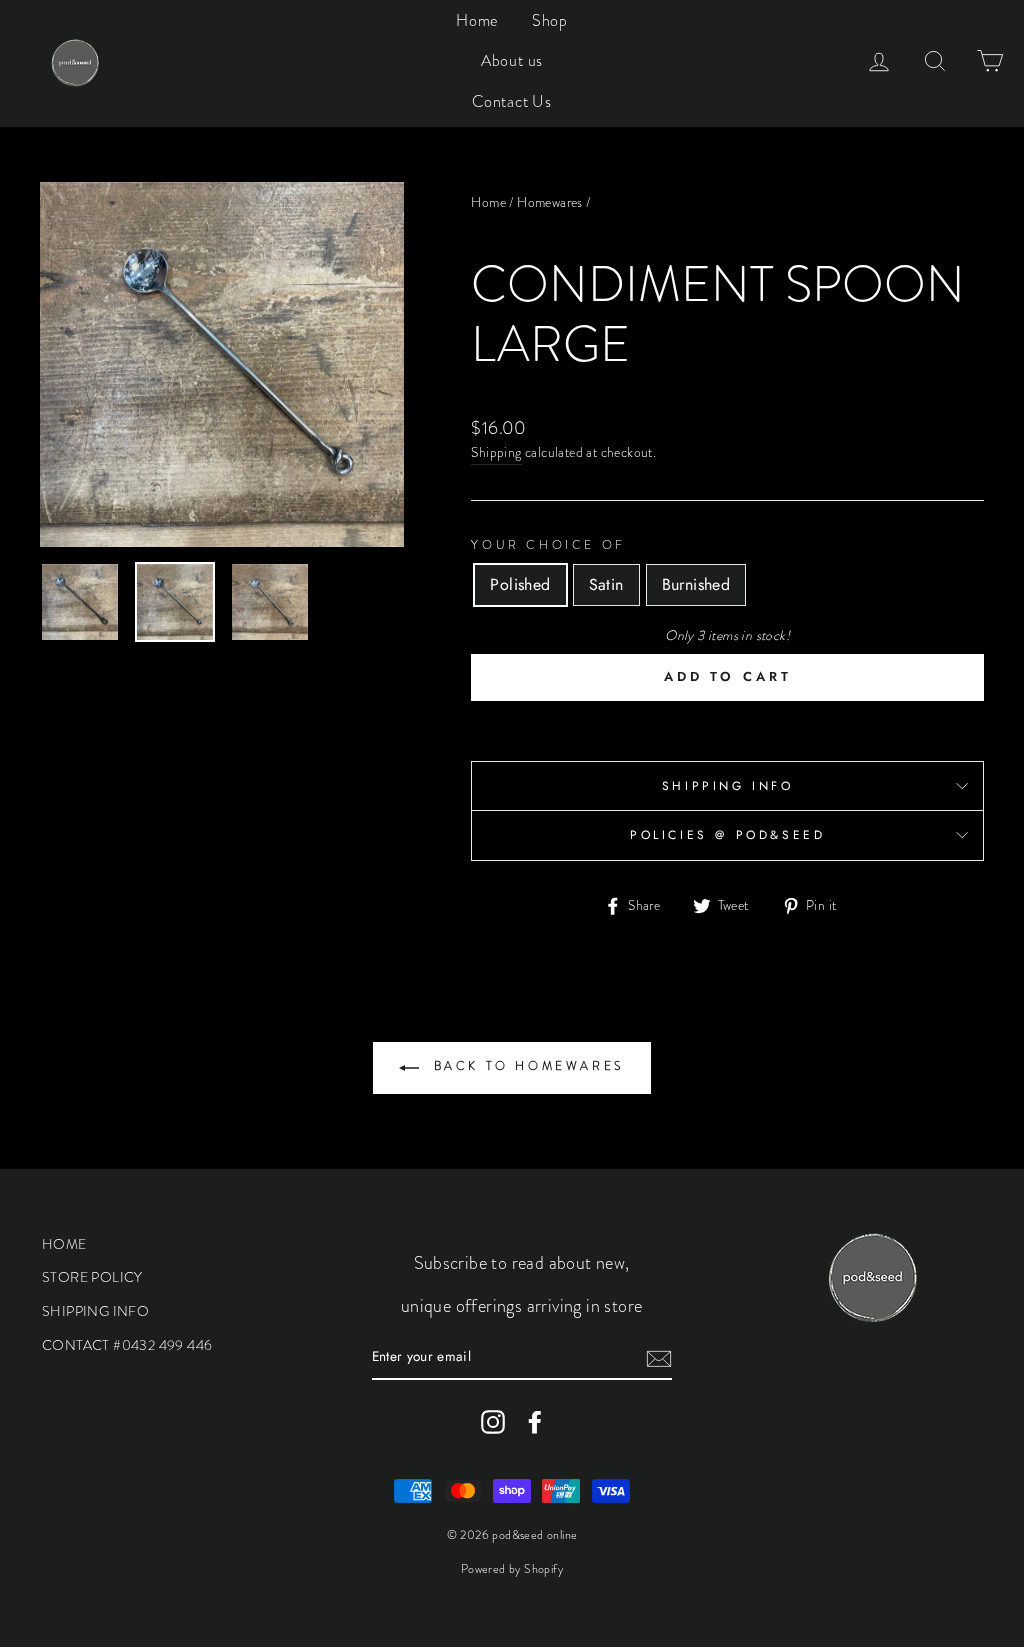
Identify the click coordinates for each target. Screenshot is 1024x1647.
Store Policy (92, 1277)
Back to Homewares (526, 1066)
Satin (606, 584)
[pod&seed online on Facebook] (535, 1422)
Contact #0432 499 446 (127, 1345)
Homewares (550, 202)
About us (512, 60)
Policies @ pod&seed (727, 835)
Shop (550, 20)
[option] (222, 364)
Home (477, 20)
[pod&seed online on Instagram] (493, 1422)
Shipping (496, 452)
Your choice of (548, 545)
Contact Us (512, 101)
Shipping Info (728, 786)
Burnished (696, 584)
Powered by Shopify (512, 1569)
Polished (520, 584)
